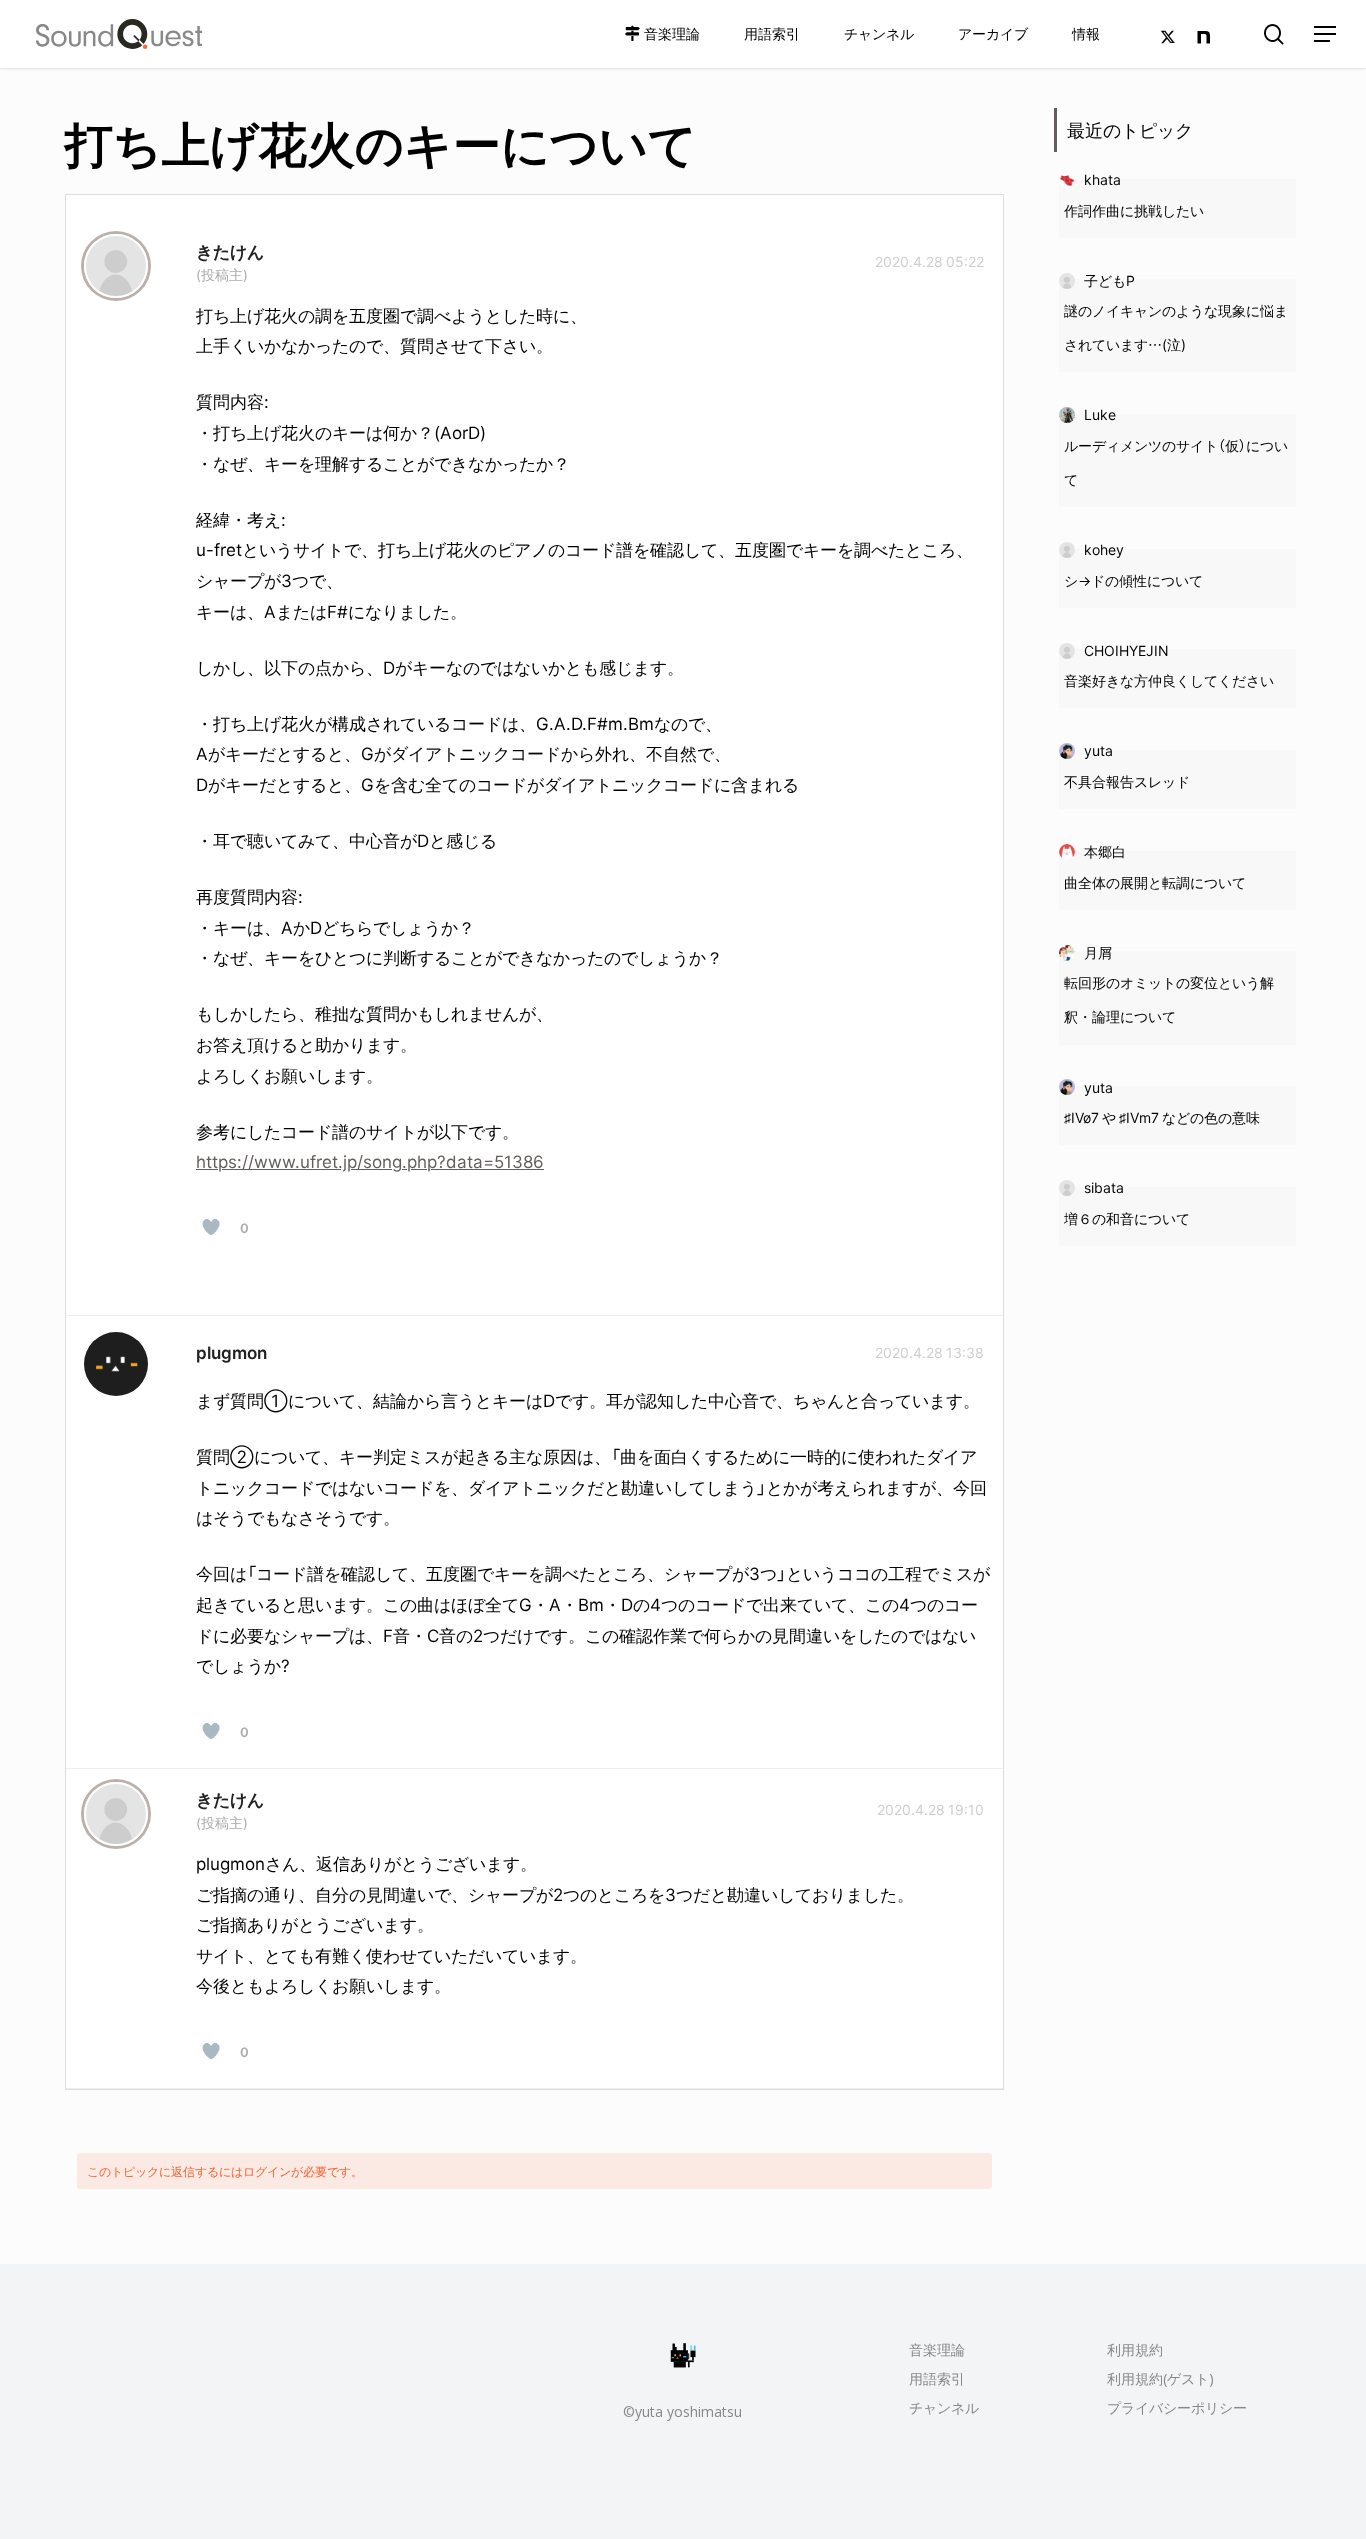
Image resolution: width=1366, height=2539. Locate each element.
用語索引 (937, 2378)
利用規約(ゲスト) (1160, 2378)
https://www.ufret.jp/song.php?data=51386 (370, 1160)
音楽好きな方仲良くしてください (1169, 680)
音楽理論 (937, 2349)
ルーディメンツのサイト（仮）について (1176, 462)
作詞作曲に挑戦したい (1134, 210)
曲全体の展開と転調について (1155, 882)
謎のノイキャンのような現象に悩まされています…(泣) (1176, 327)
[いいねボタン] (211, 1227)
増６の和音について (1127, 1218)
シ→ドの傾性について (1133, 580)
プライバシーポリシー (1177, 2407)
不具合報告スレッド (1127, 781)
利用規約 (1135, 2349)
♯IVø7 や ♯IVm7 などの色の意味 (1162, 1117)
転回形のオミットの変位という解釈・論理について (1169, 999)
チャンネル (944, 2407)
